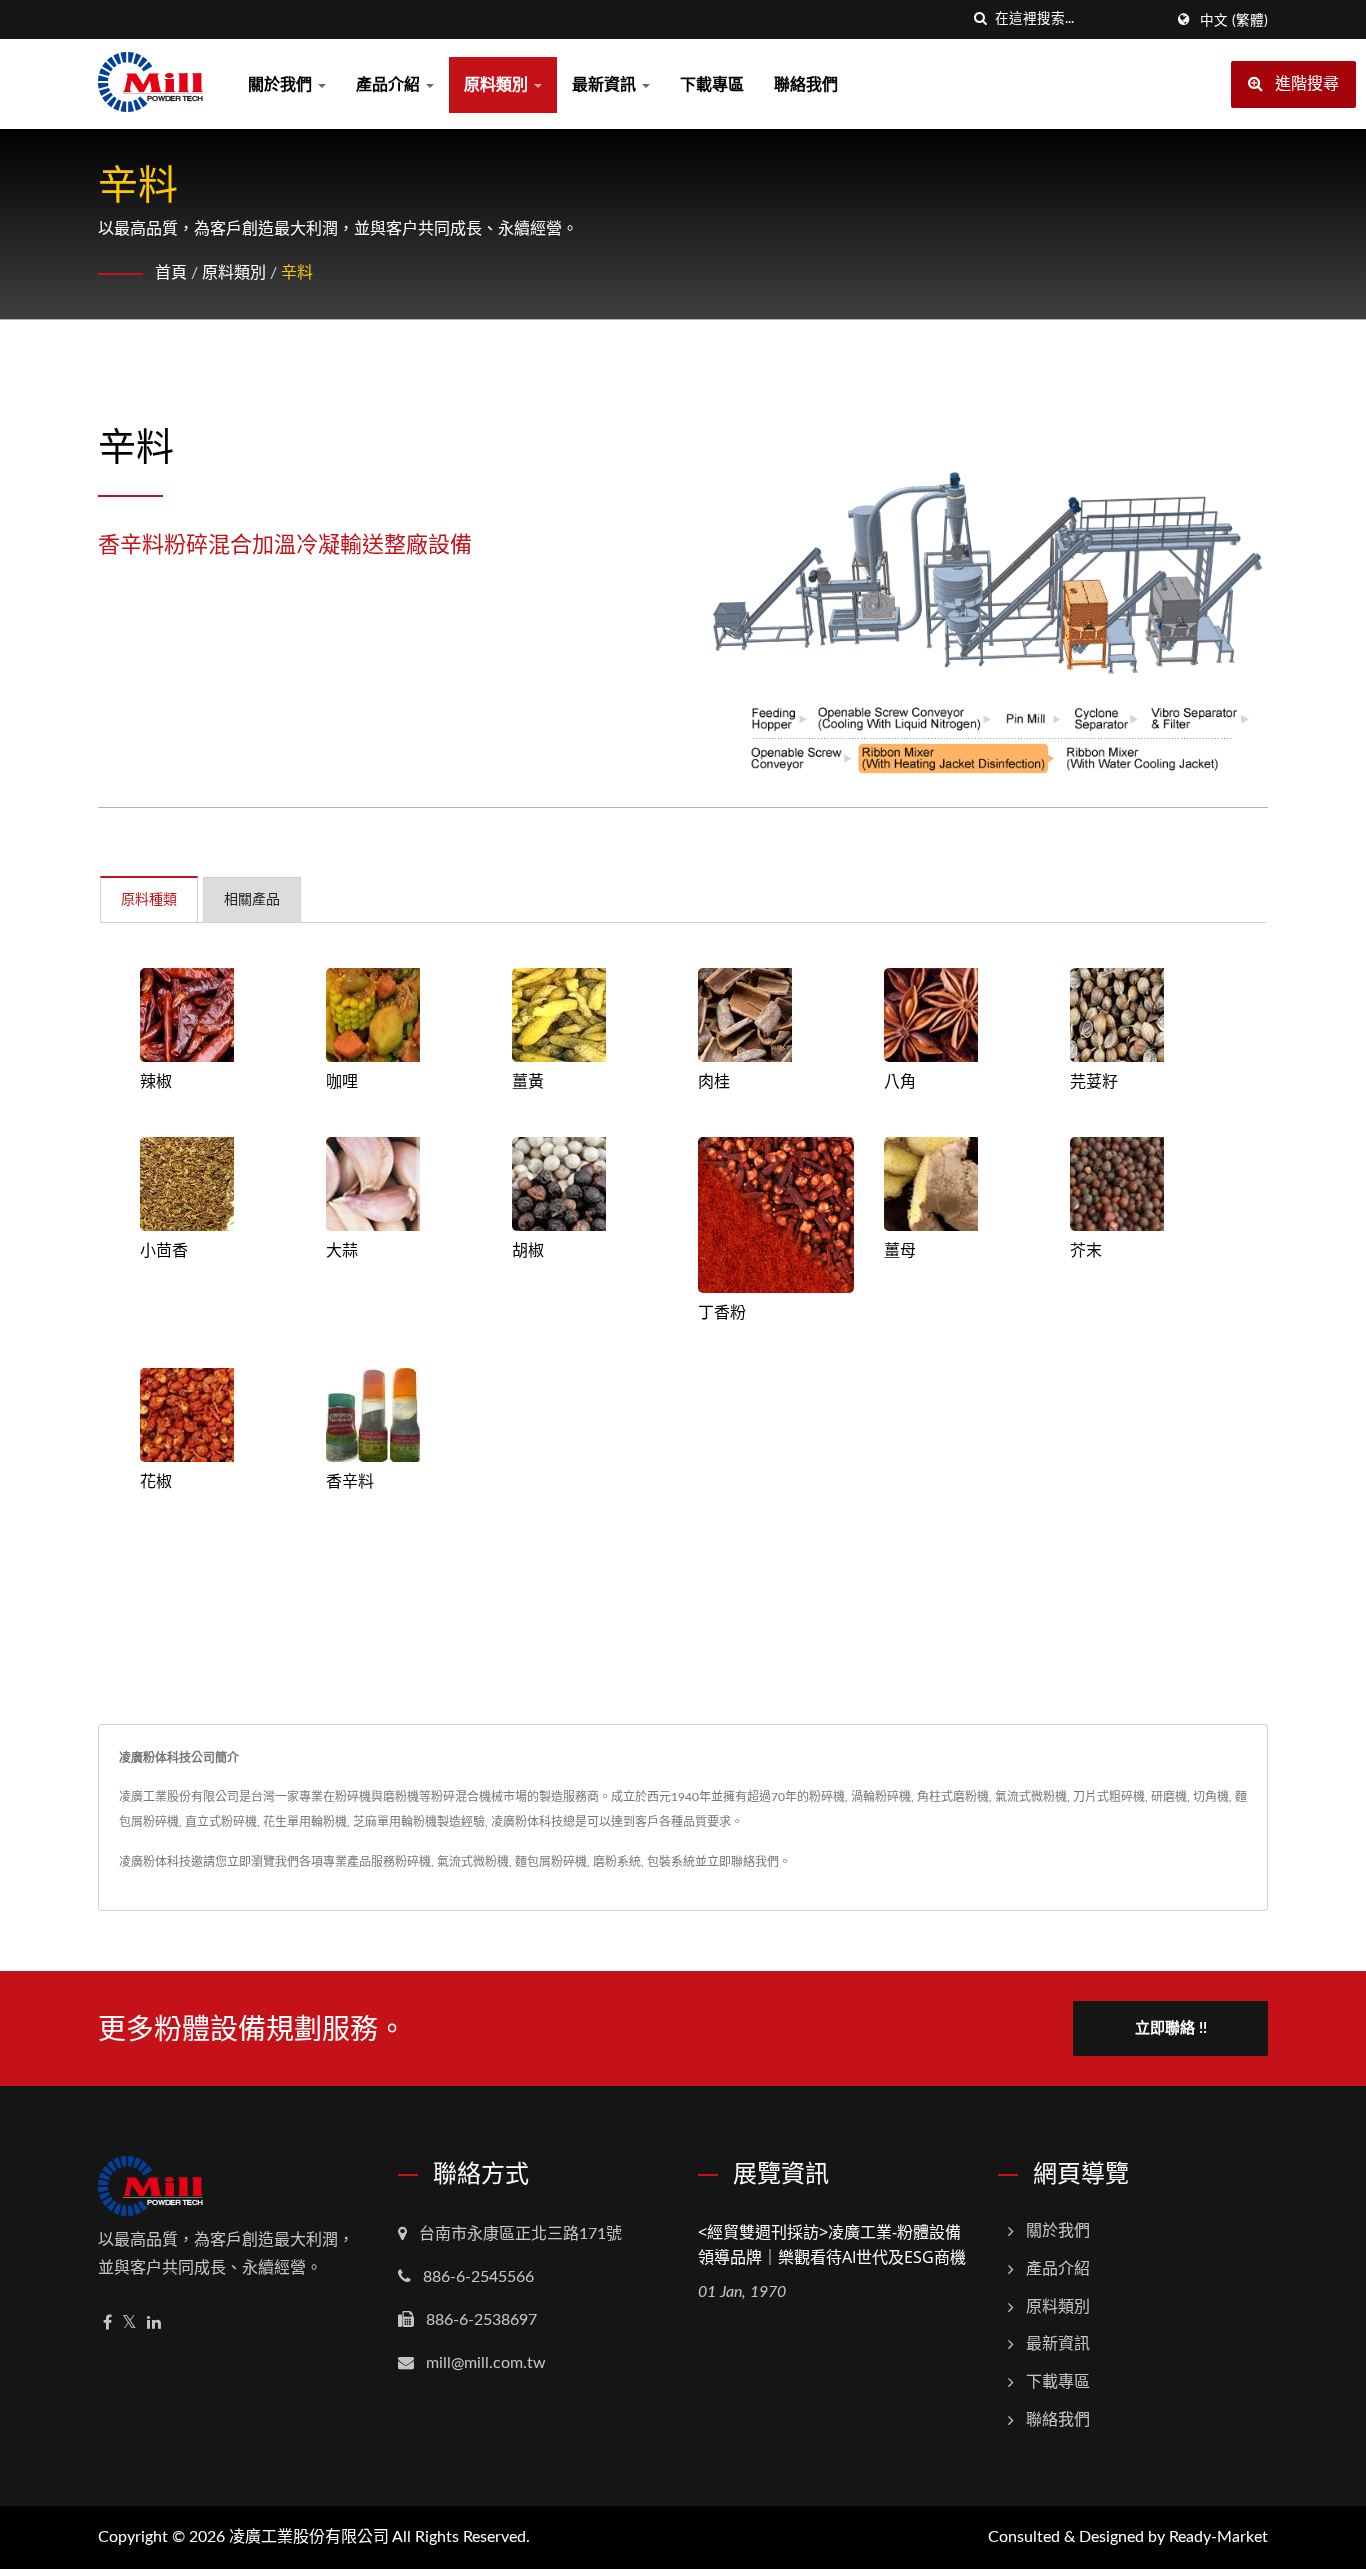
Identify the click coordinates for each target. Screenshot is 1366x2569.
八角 (900, 1081)
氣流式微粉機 (473, 1862)
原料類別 (498, 85)
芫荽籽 (1094, 1081)
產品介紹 (390, 85)
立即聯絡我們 (743, 1862)
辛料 (297, 273)
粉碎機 (413, 1862)
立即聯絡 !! (1171, 2028)
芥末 (1086, 1250)
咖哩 (342, 1081)
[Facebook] (107, 2323)
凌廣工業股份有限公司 (309, 2537)
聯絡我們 (806, 85)
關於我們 (282, 85)
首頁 (171, 273)
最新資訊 (606, 85)
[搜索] (980, 19)
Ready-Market (1218, 2537)
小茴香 (164, 1250)
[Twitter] (129, 2323)
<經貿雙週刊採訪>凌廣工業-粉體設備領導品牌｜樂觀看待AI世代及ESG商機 (832, 2244)
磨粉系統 (617, 1862)
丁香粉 (722, 1312)
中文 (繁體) (1234, 21)
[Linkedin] (154, 2323)
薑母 (900, 1250)
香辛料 (350, 1481)
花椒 (156, 1481)
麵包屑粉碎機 (551, 1862)
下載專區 (712, 85)
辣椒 (156, 1081)
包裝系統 (671, 1862)
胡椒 (528, 1250)
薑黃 (528, 1081)
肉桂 (714, 1081)
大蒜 (342, 1250)
